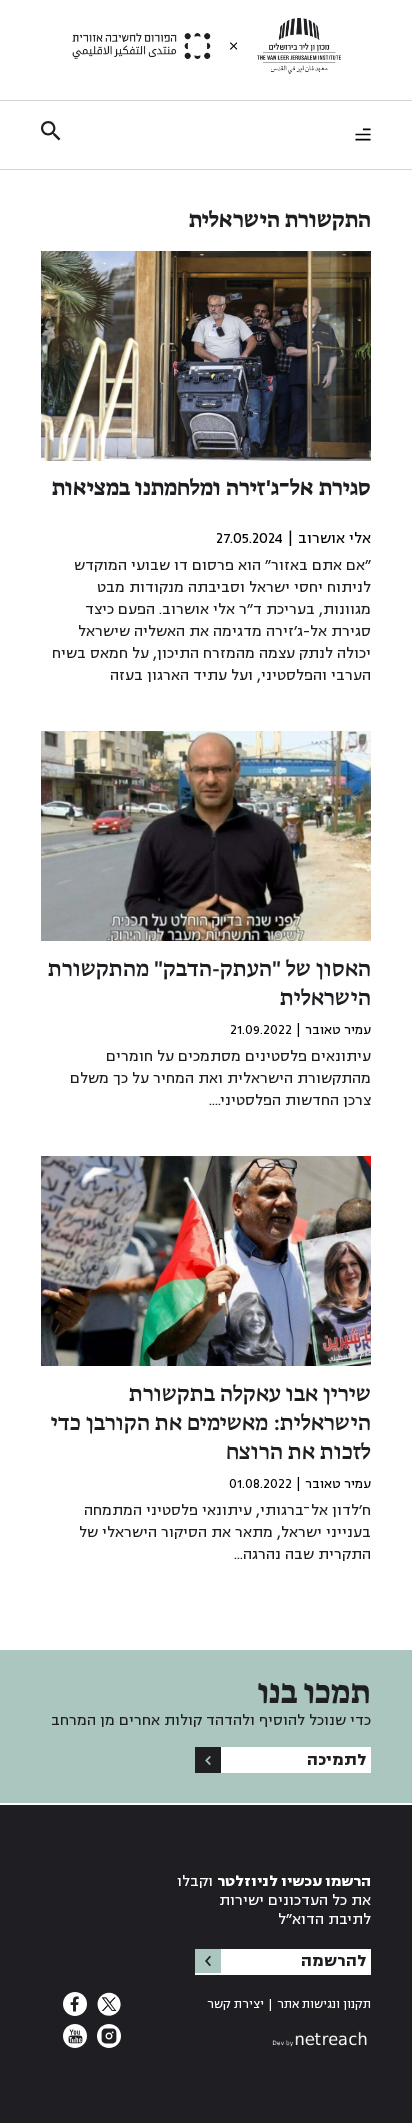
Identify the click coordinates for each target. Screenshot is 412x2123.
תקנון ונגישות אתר (324, 2004)
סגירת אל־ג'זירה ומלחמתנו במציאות (211, 489)
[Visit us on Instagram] (107, 2042)
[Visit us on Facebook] (75, 2010)
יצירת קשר (235, 2004)
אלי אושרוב (334, 538)
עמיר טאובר (338, 1030)
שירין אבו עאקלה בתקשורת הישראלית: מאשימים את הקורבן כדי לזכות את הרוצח (211, 1424)
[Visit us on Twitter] (107, 2010)
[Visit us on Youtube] (75, 2042)
